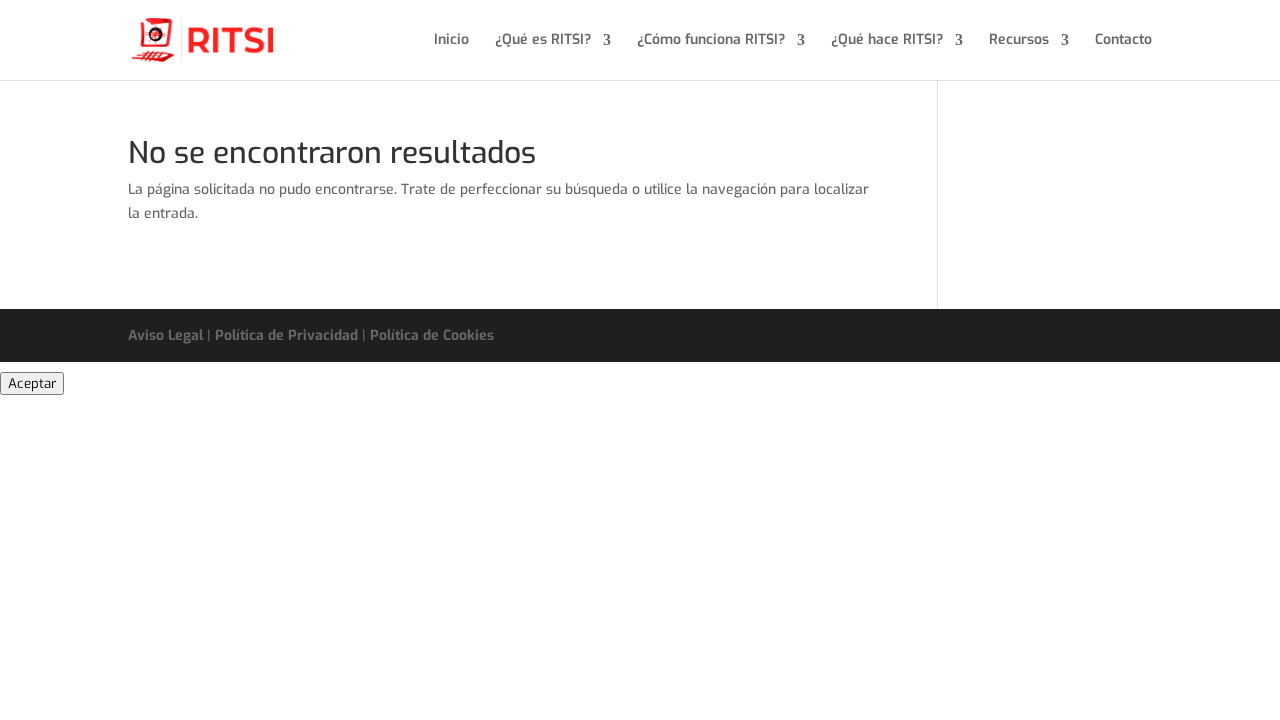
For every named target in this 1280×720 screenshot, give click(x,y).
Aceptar (32, 383)
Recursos (1019, 41)
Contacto (1123, 41)
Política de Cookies (432, 335)
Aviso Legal (165, 335)
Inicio (451, 41)
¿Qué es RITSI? (543, 41)
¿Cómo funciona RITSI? (711, 41)
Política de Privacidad (286, 335)
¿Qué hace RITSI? (887, 41)
